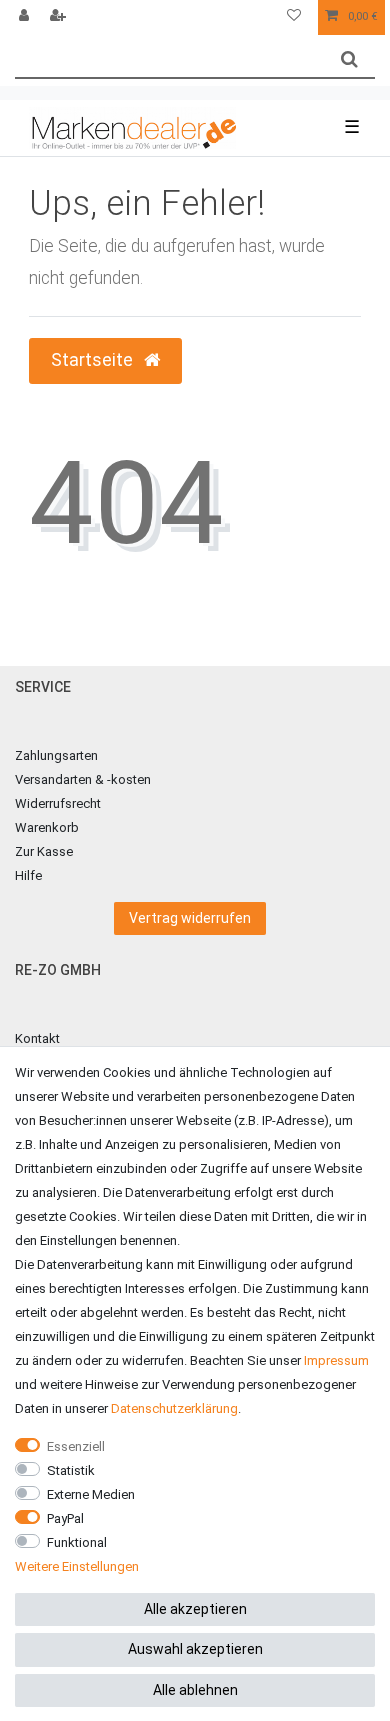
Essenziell (76, 1446)
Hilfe (28, 875)
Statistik (71, 1470)
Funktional (77, 1542)
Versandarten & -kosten (83, 779)
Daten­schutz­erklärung (174, 1408)
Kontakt (37, 1038)
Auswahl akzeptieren (195, 1649)
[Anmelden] (26, 17)
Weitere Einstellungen (77, 1566)
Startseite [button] (94, 360)
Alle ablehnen (195, 1690)
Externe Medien (91, 1494)
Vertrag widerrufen (190, 918)
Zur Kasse (44, 851)
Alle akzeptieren (195, 1609)
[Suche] (349, 59)
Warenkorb (47, 827)
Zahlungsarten (56, 755)
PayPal (65, 1518)
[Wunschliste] (294, 17)
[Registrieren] (60, 17)
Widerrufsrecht (58, 803)
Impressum (336, 1360)
